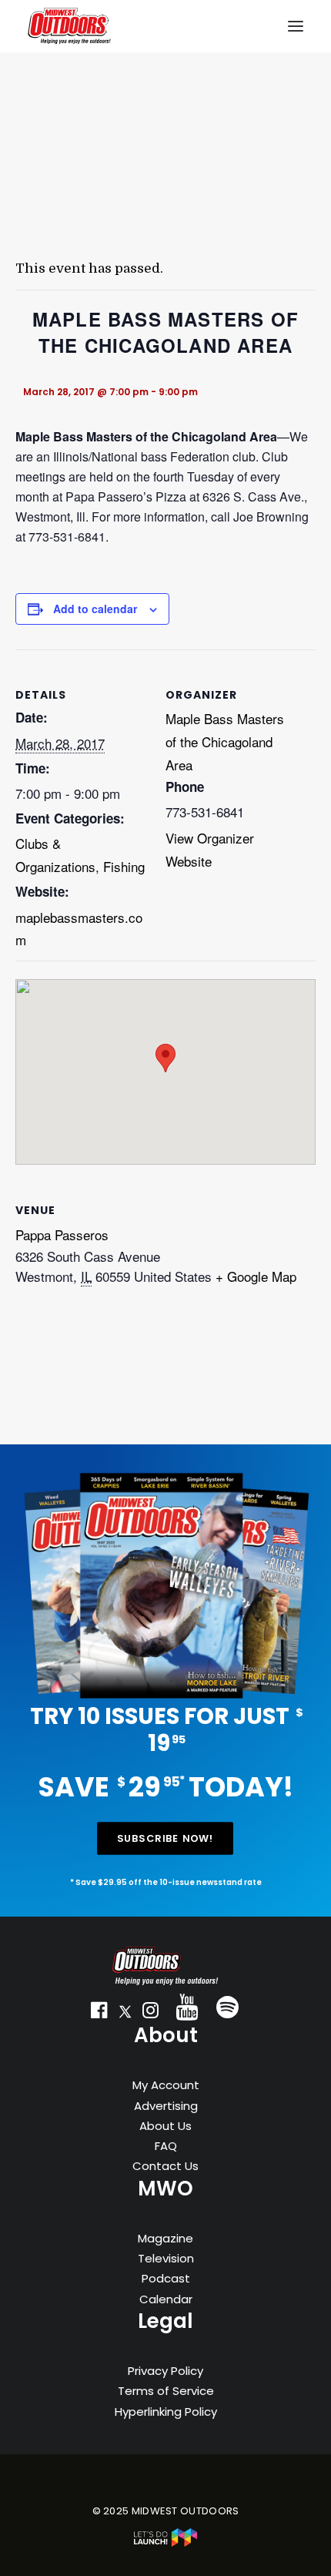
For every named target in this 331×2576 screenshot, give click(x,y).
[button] (99, 2014)
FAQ (166, 2146)
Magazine (165, 2238)
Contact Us (165, 2166)
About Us (165, 2126)
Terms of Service (166, 2391)
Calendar (166, 2299)
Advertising (166, 2106)
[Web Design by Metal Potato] (165, 2543)
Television (166, 2258)
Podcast (166, 2278)
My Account (166, 2085)
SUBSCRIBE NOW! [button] (165, 1838)
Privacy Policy (165, 2371)
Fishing (124, 866)
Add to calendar (95, 609)
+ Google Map (256, 1276)
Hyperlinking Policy (166, 2412)
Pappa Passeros (62, 1234)
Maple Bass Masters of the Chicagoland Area (225, 741)
